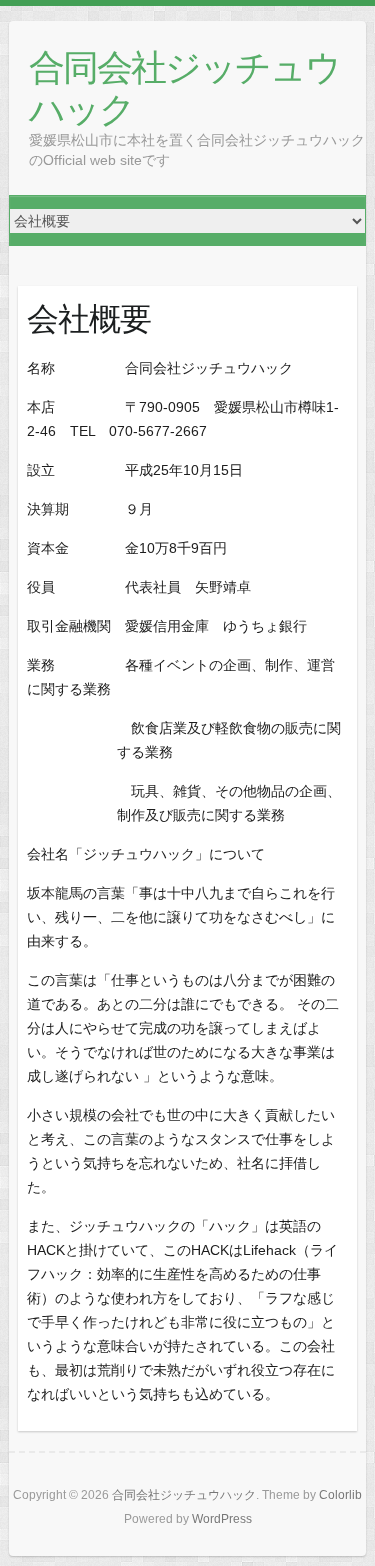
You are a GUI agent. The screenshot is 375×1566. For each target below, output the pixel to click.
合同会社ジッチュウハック (184, 87)
